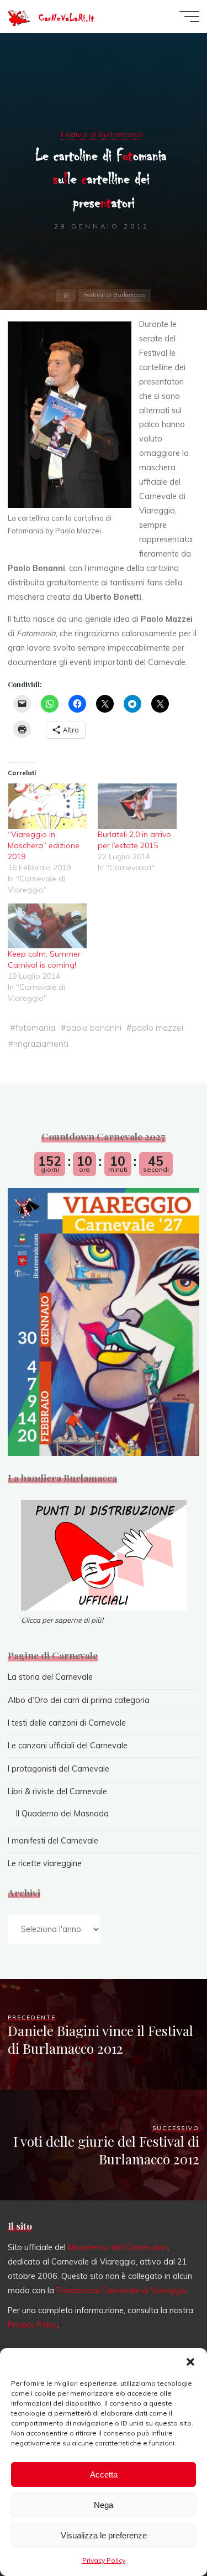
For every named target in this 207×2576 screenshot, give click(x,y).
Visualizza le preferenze (104, 2535)
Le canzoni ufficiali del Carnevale (68, 1746)
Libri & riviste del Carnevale (57, 1791)
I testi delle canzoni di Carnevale (67, 1723)
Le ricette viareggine (45, 1863)
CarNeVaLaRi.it (67, 18)
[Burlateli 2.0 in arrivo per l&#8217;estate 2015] (138, 807)
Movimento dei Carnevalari (118, 2247)
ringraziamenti (41, 1043)
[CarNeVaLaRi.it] (19, 17)
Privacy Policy (104, 2560)
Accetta (104, 2474)
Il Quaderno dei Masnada (62, 1814)
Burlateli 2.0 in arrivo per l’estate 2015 (135, 840)
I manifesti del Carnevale (53, 1841)
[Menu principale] (189, 17)
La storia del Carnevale (50, 1677)
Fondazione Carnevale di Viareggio (121, 2291)
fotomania (35, 1028)
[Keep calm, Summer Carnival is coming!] (47, 926)
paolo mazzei (158, 1028)
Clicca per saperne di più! (62, 1620)
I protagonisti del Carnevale (59, 1769)
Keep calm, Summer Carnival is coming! (44, 960)
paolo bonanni (94, 1028)
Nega (104, 2505)
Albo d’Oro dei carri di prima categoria (79, 1700)
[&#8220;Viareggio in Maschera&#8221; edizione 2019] (47, 807)
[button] (190, 2362)
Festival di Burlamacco (102, 134)
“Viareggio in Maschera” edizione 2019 (44, 846)
